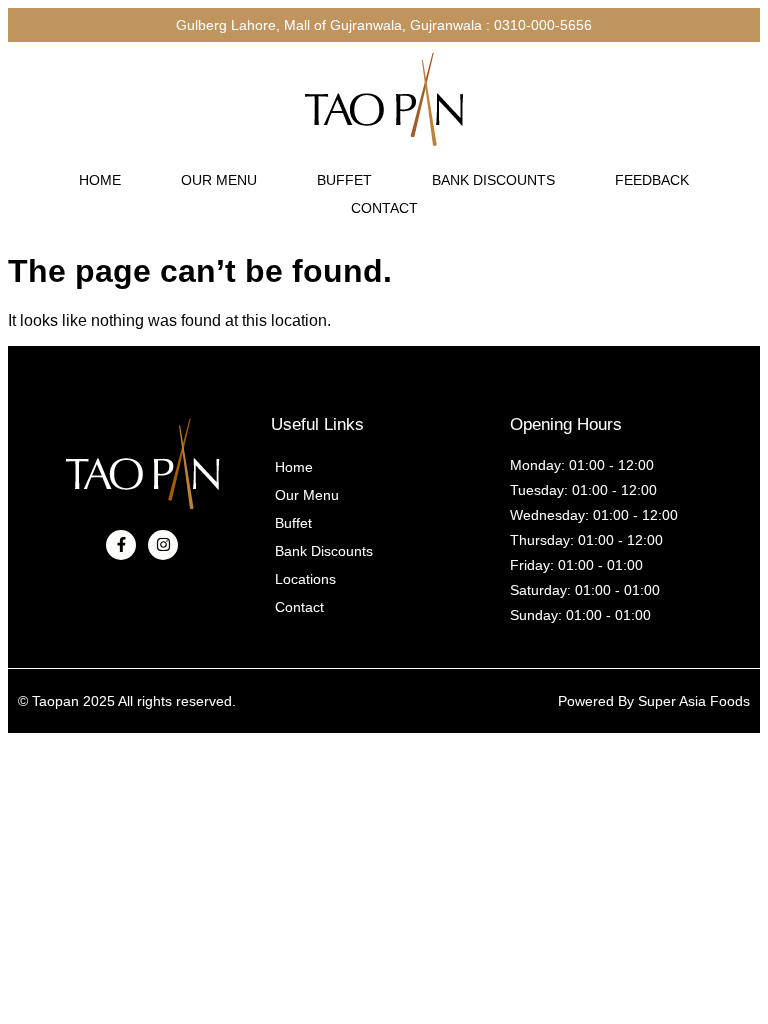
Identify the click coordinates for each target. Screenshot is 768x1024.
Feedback (652, 180)
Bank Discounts (493, 180)
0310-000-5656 (543, 25)
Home (100, 180)
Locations (305, 579)
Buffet (344, 180)
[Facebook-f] (121, 545)
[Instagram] (163, 545)
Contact (384, 208)
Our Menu (219, 180)
